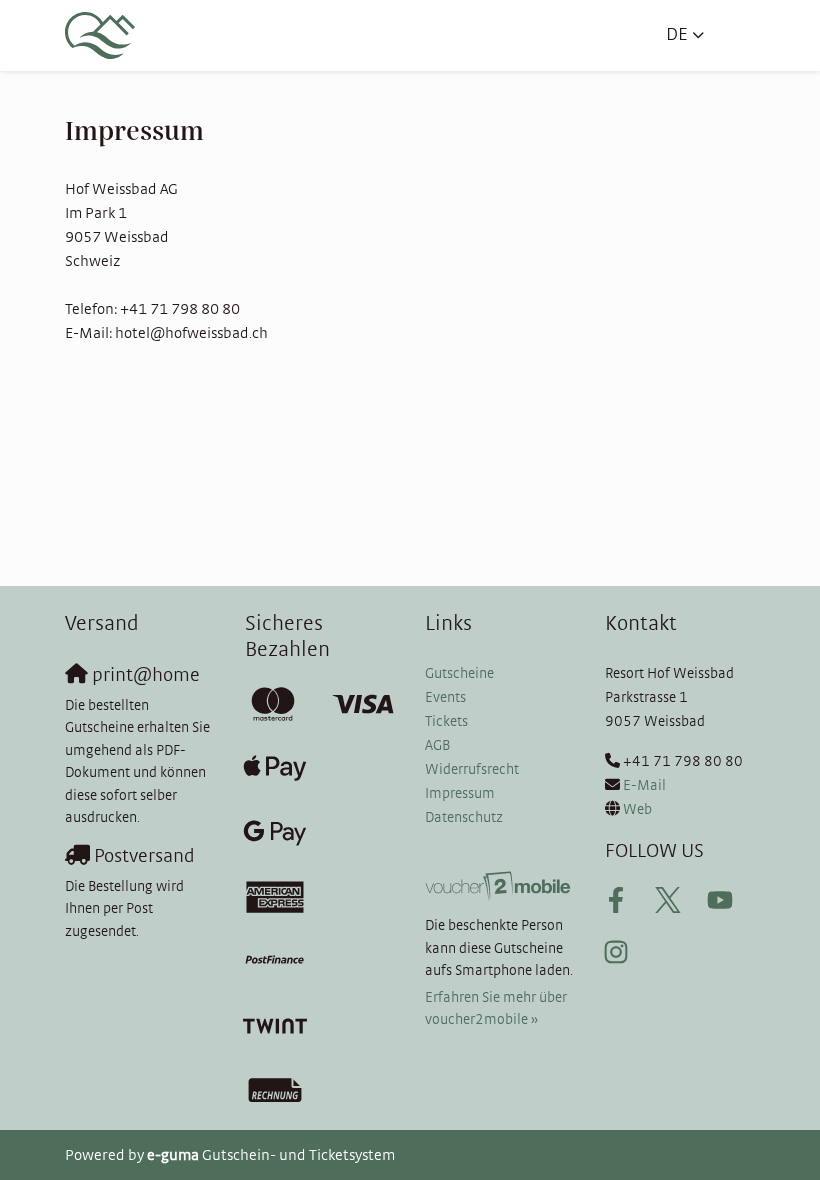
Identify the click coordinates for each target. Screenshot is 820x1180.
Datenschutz (464, 817)
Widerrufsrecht (472, 769)
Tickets (446, 721)
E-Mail (644, 785)
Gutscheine (459, 673)
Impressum (460, 793)
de (677, 34)
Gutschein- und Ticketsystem (271, 1155)
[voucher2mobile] (500, 886)
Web (637, 809)
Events (445, 697)
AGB (437, 745)
